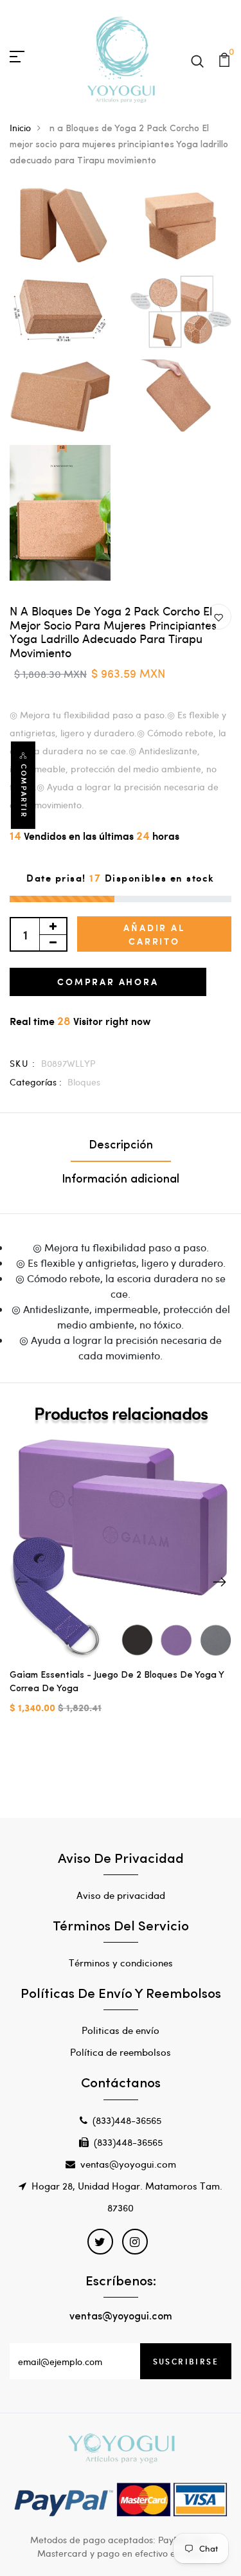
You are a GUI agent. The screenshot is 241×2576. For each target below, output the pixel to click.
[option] (121, 1587)
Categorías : (36, 1082)
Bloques (84, 1082)
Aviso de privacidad (121, 1895)
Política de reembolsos (121, 2052)
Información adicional (121, 1180)
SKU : (22, 1063)
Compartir (24, 791)
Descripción (121, 1146)
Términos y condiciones (121, 1963)
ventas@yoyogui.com (128, 2164)
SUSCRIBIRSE (186, 2361)
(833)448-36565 (127, 2120)
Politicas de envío (121, 2030)
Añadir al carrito (154, 934)
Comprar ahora (108, 982)
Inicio (20, 128)
